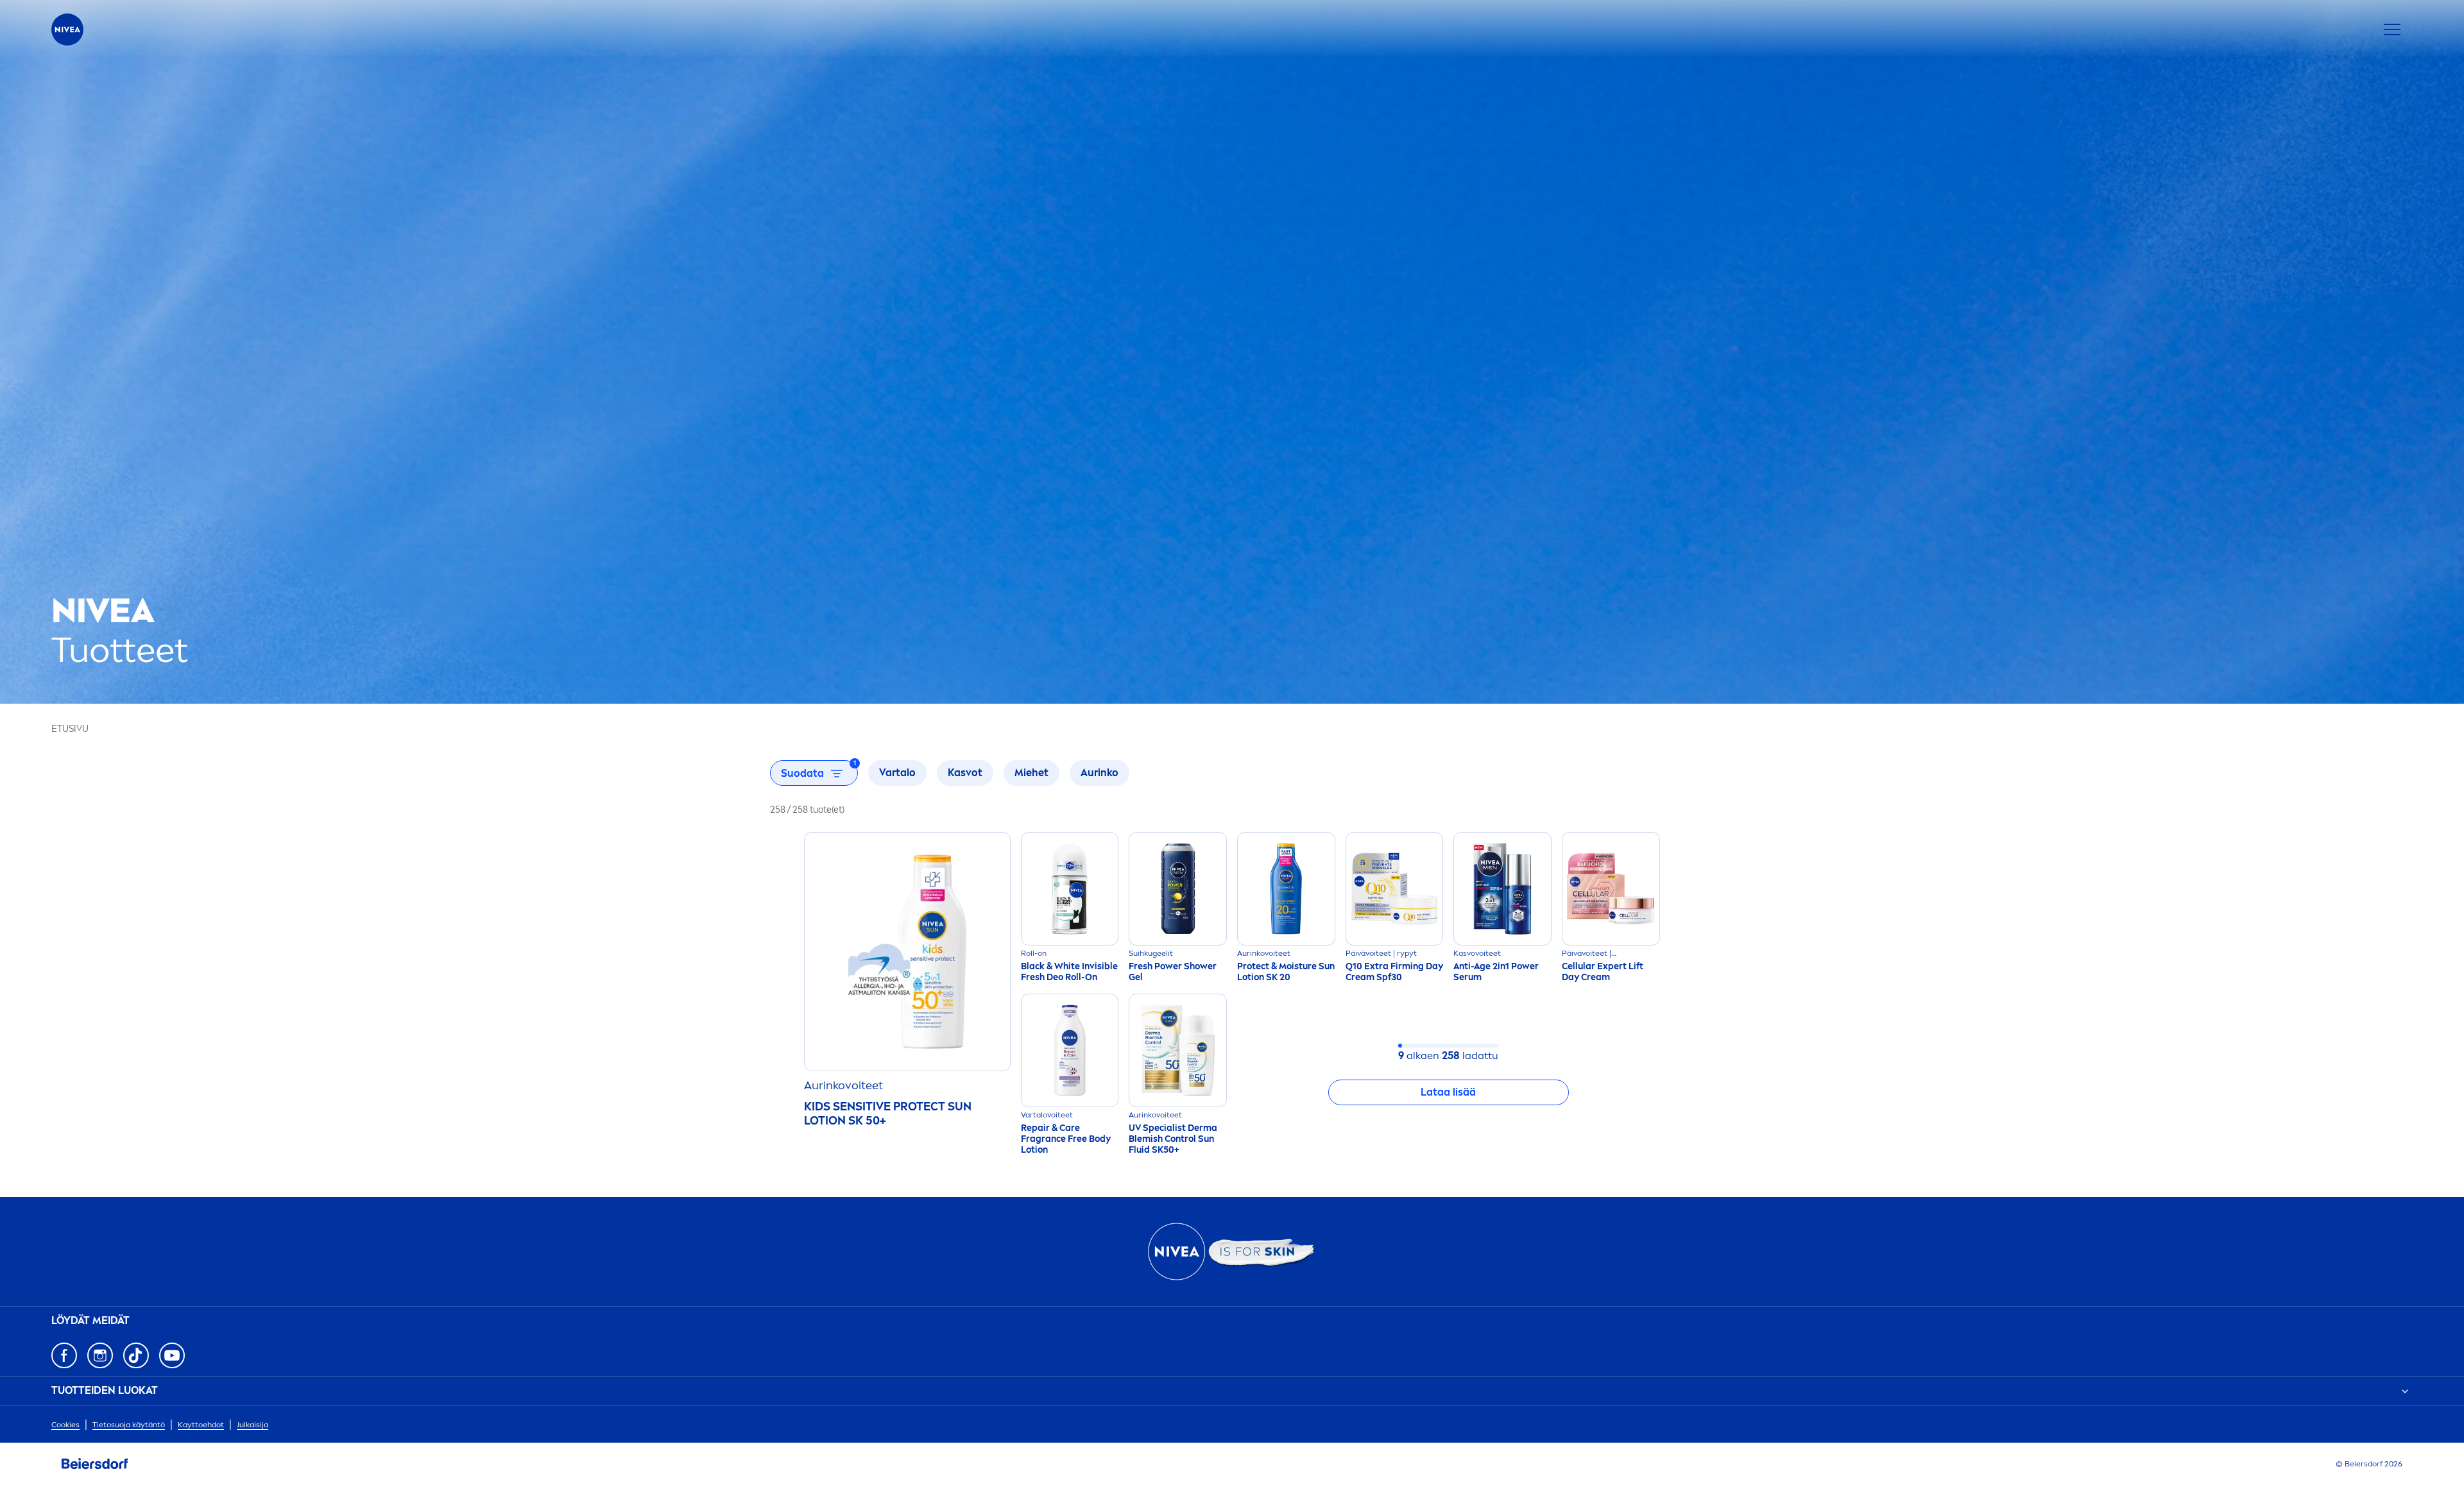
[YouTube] (172, 1355)
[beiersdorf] (95, 1464)
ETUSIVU (70, 729)
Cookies (65, 1425)
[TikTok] (136, 1355)
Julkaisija (252, 1425)
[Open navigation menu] (2392, 30)
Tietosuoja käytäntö (129, 1425)
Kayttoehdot (201, 1425)
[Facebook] (64, 1355)
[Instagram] (100, 1355)
